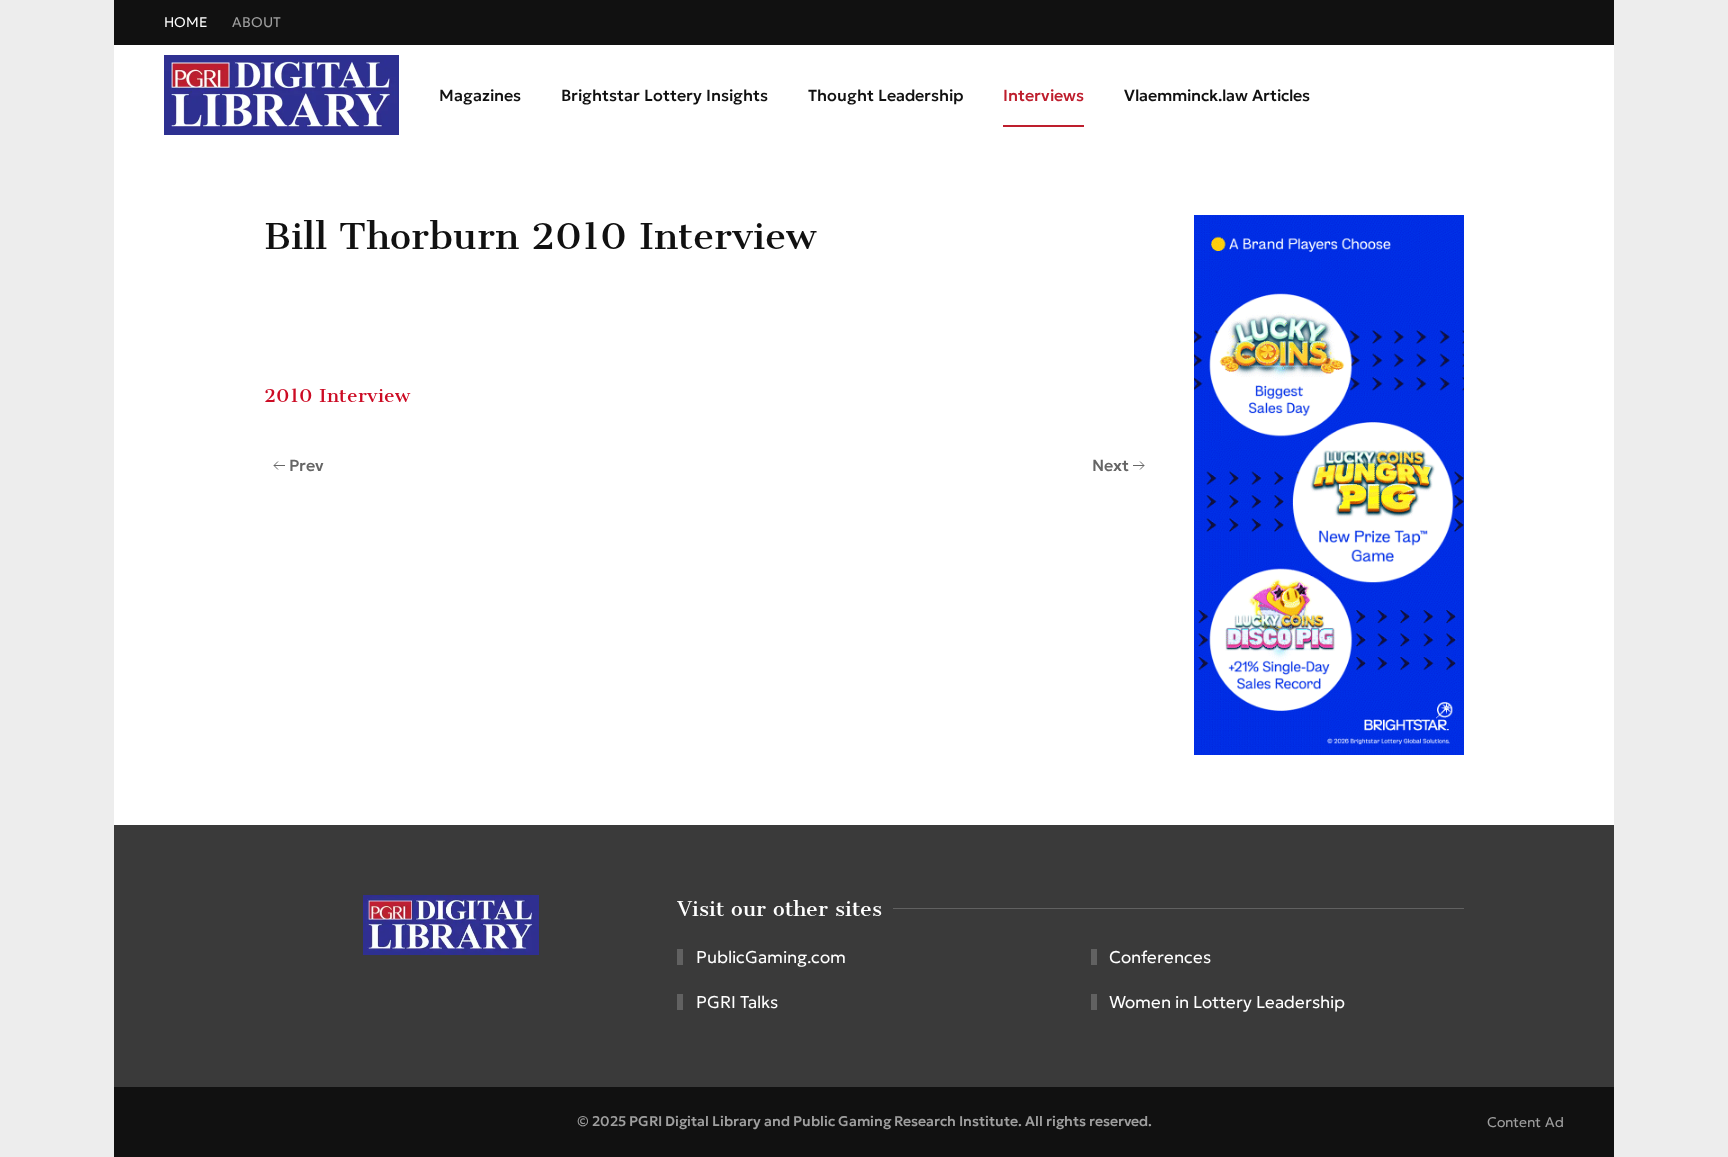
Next (1110, 465)
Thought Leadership (885, 95)
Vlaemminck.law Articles (1217, 95)
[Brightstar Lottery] (1329, 483)
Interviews (1043, 95)
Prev (306, 465)
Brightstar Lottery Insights (664, 95)
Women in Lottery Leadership (1227, 1002)
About (256, 22)
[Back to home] (281, 95)
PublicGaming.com (771, 957)
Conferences (1160, 957)
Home (185, 22)
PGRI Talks (737, 1002)
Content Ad (1525, 1122)
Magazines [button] (480, 95)
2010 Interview (337, 395)
